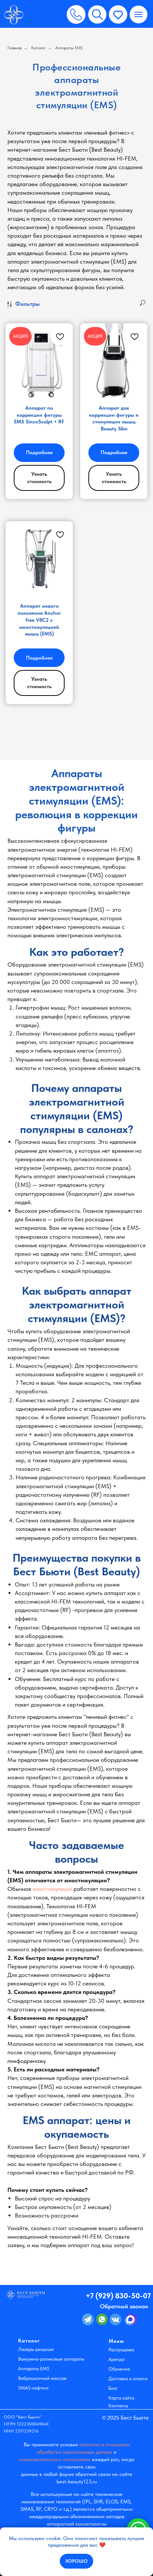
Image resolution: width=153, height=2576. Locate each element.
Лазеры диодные (36, 2349)
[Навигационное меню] (139, 14)
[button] (76, 14)
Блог (113, 2388)
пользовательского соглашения (55, 2459)
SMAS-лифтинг (34, 2388)
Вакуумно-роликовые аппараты (51, 2359)
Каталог (38, 48)
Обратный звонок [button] (124, 2306)
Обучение (119, 2369)
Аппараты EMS (69, 48)
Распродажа (121, 2350)
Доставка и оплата (128, 2379)
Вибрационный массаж (42, 2378)
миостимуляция (52, 1889)
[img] (14, 15)
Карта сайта (121, 2398)
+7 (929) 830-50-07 (118, 2296)
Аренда (116, 2359)
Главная (14, 48)
